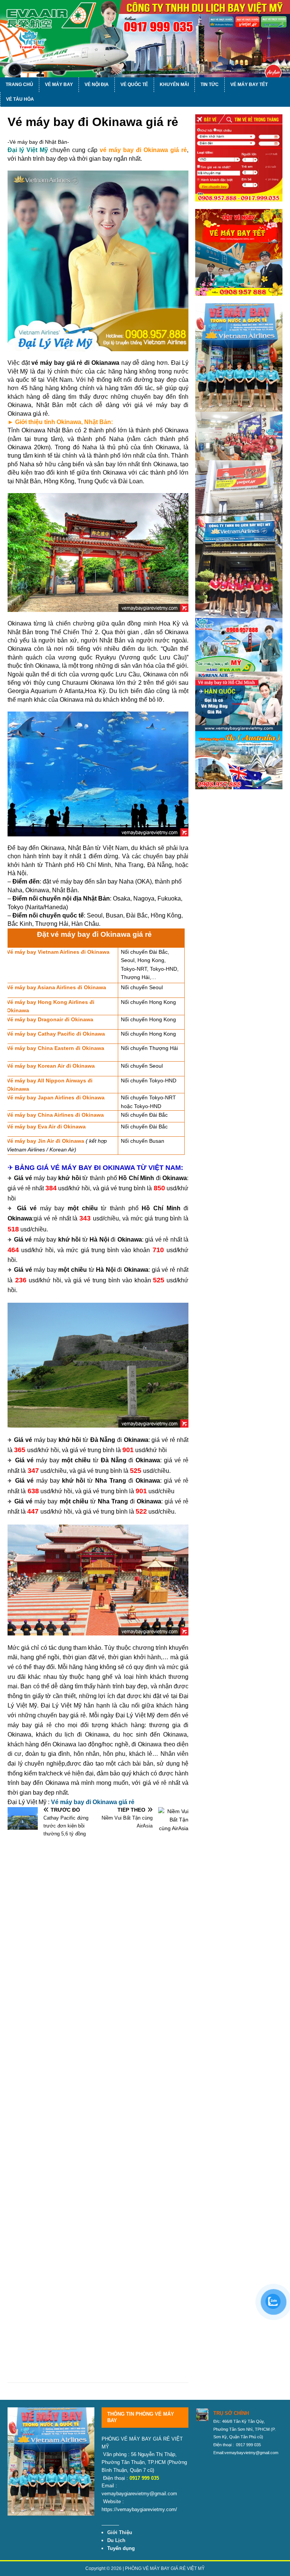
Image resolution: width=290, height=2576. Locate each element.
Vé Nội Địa (97, 85)
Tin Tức (210, 85)
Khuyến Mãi (174, 85)
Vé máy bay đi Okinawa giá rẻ (93, 1802)
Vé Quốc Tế (134, 85)
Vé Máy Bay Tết (249, 85)
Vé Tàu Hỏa (20, 99)
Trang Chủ (19, 85)
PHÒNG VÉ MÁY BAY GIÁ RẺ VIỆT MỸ (165, 2568)
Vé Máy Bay (59, 85)
